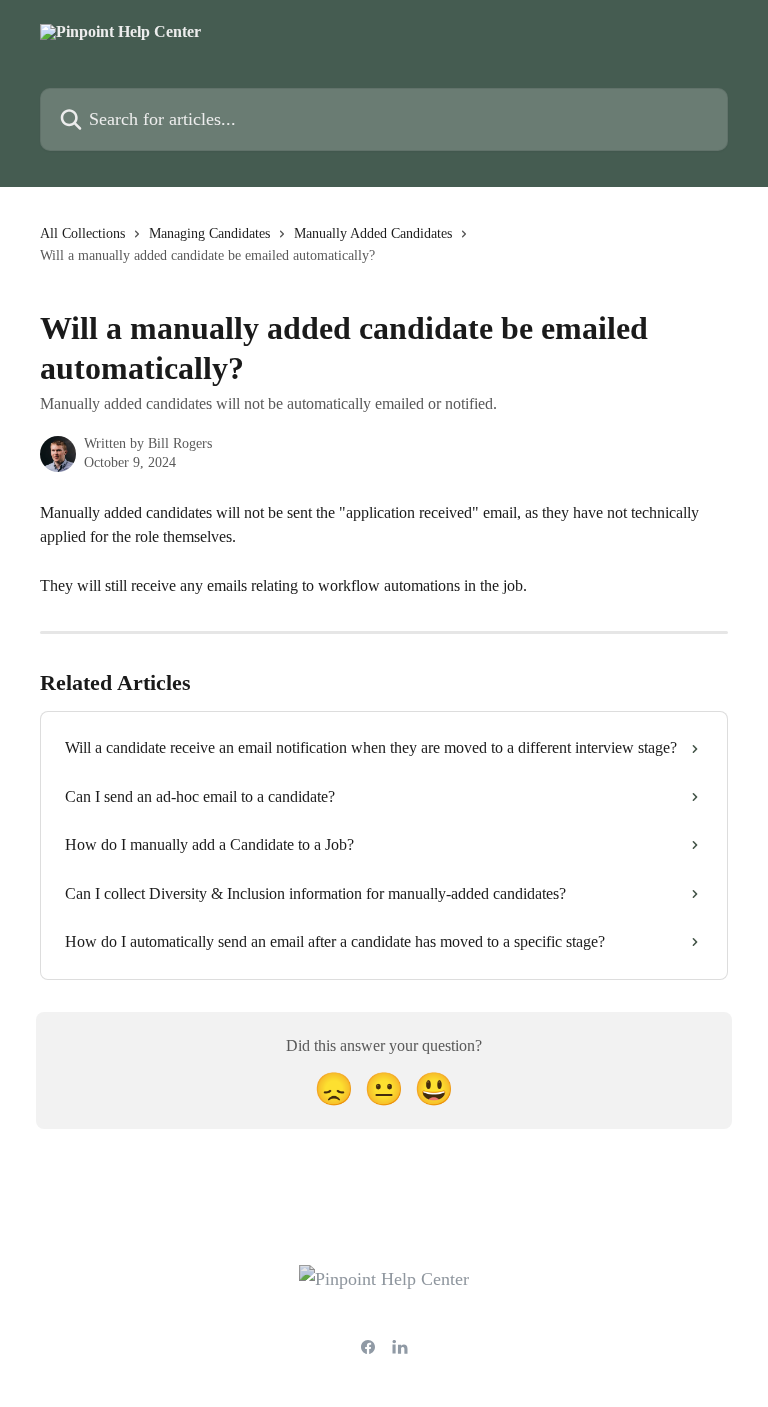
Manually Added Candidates (373, 233)
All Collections (82, 233)
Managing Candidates (209, 233)
